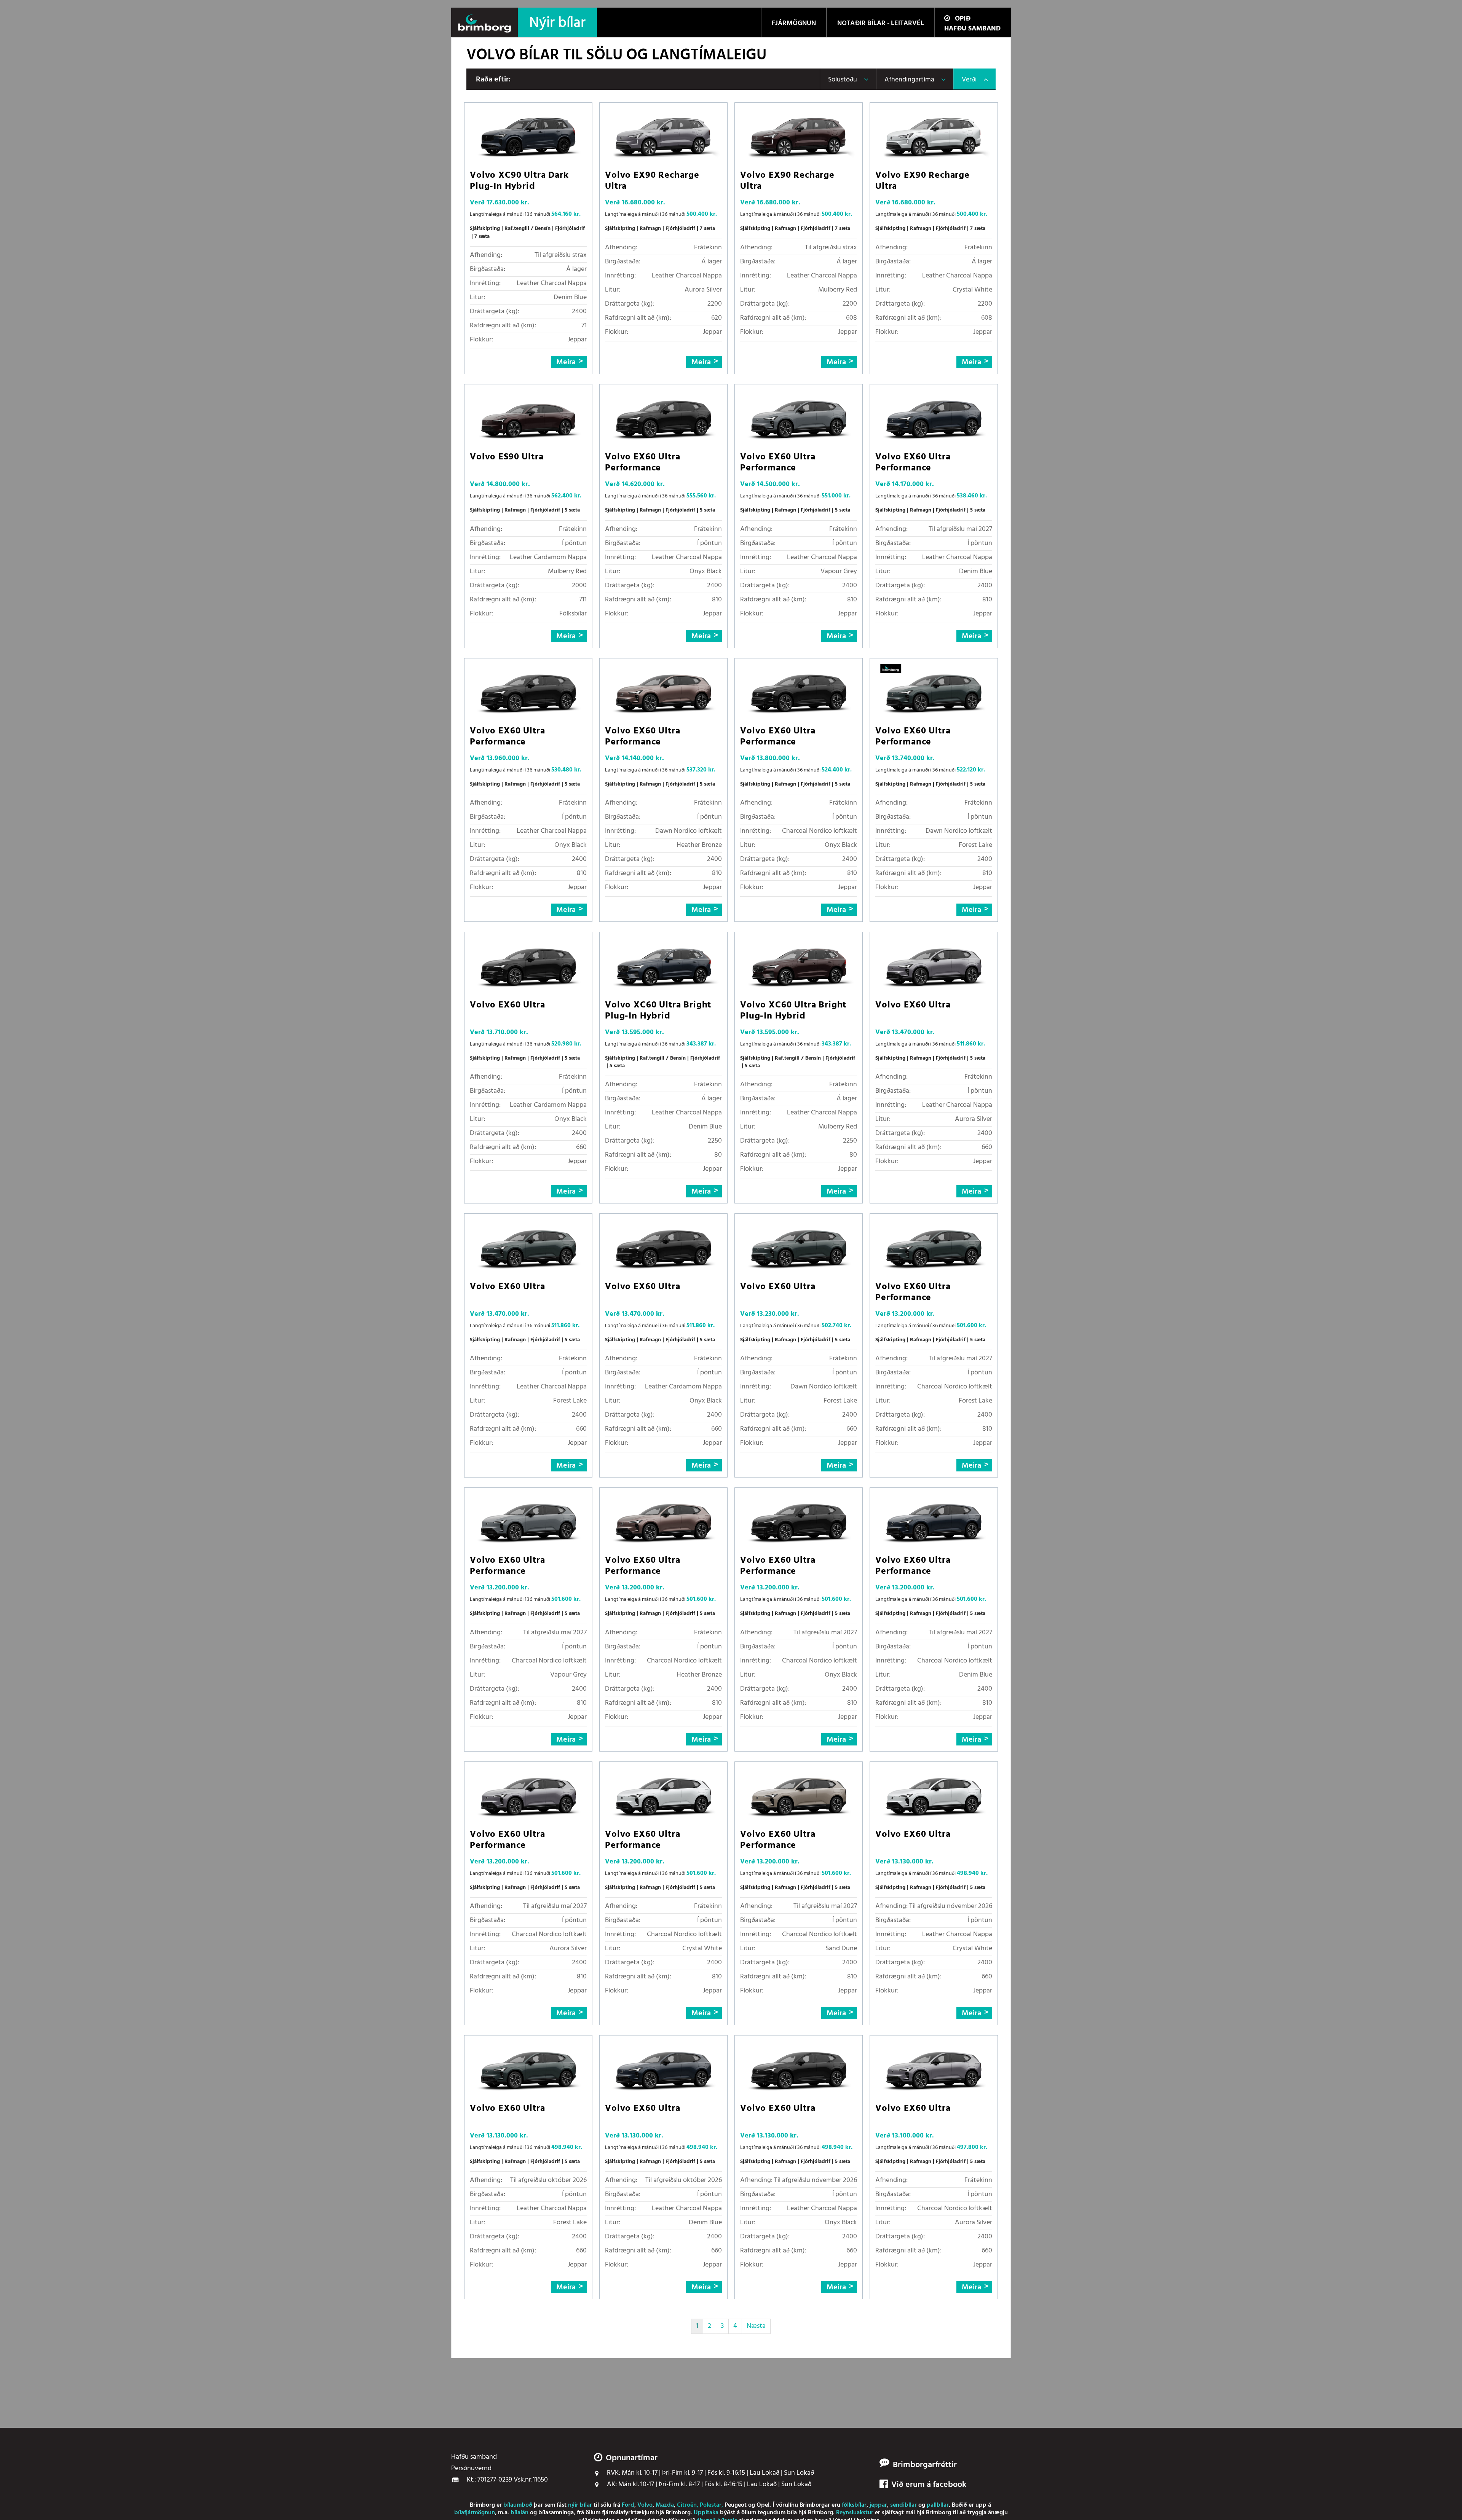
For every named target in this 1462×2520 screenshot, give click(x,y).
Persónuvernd (471, 2469)
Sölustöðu (843, 80)
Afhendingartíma (909, 80)
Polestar (711, 2505)
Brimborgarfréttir (925, 2465)
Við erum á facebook (929, 2485)
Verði (969, 80)
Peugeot (736, 2505)
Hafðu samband (972, 29)
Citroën (687, 2505)
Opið (963, 19)
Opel (763, 2505)
